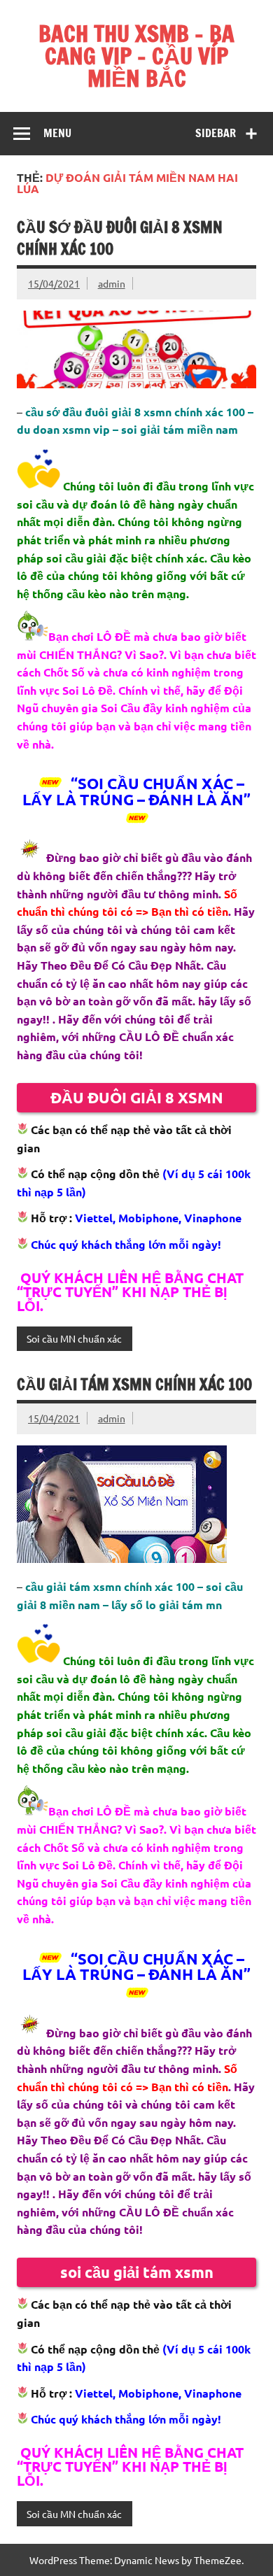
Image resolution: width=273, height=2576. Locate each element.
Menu (57, 133)
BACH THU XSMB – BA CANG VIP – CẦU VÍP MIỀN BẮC (136, 56)
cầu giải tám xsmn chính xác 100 (134, 1384)
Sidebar (216, 133)
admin (112, 283)
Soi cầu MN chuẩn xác (74, 1338)
